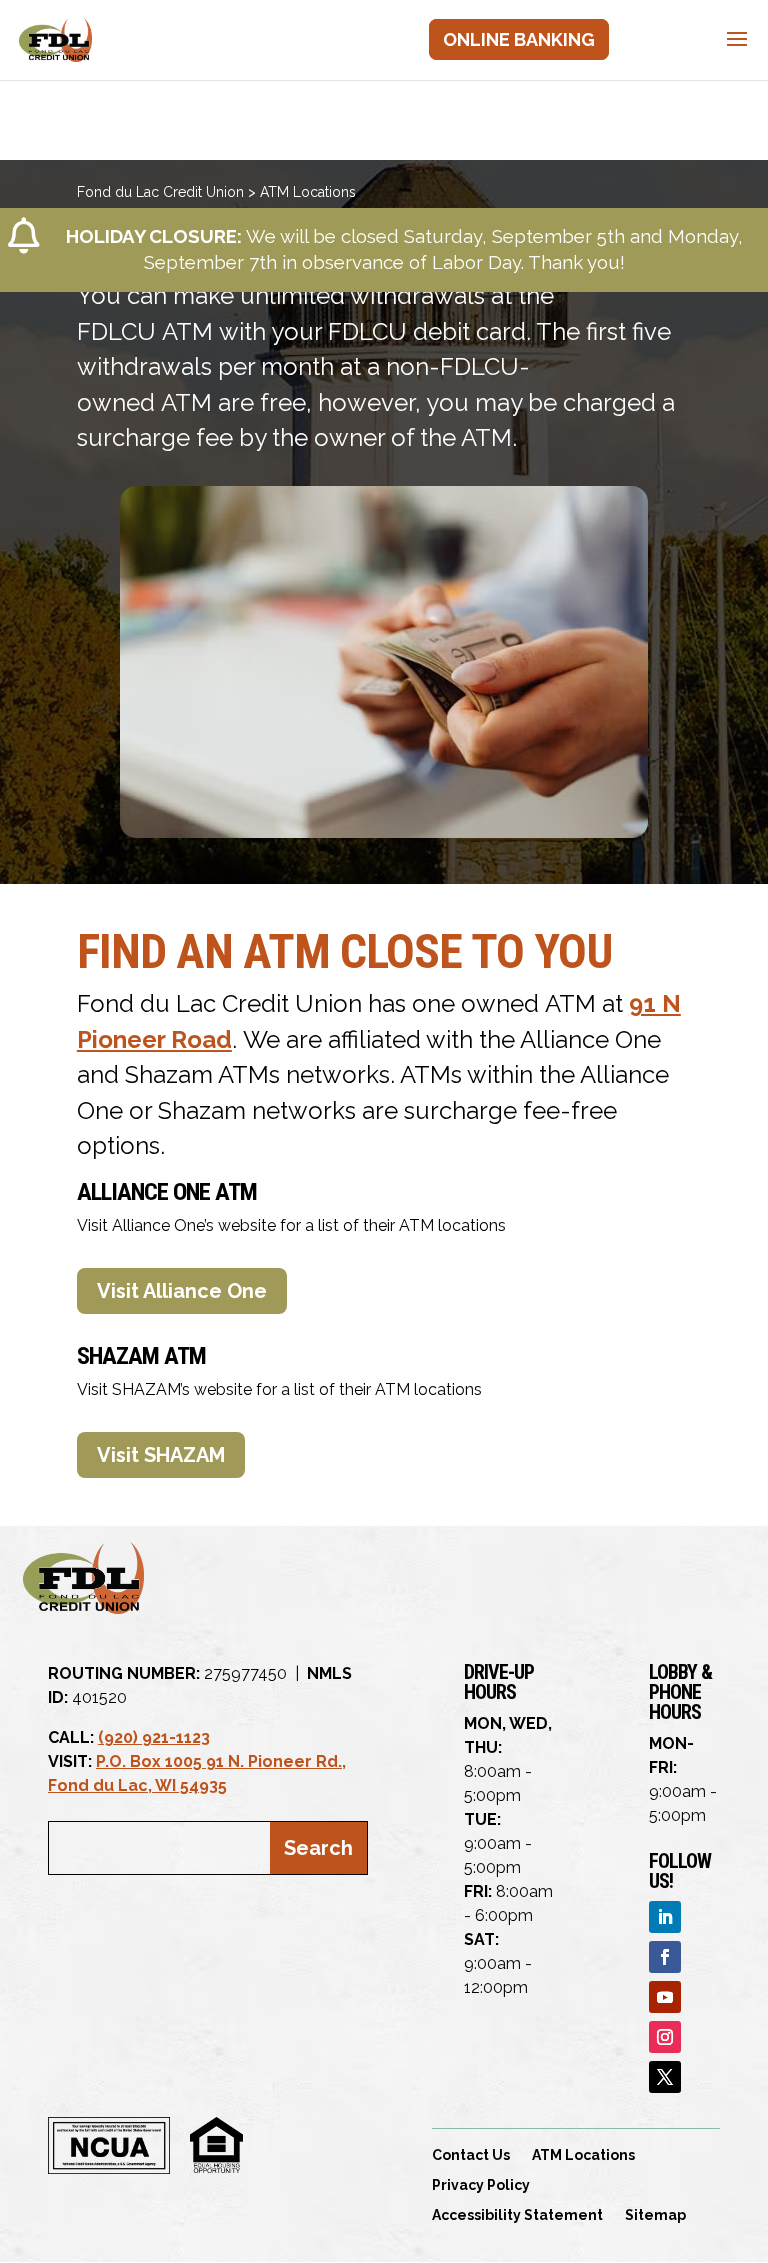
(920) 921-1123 (154, 1737)
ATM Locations (583, 2155)
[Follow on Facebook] (665, 1957)
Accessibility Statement (517, 2215)
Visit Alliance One (182, 1291)
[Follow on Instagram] (665, 2037)
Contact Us (471, 2155)
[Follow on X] (665, 2077)
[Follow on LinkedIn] (665, 1917)
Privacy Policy (481, 2185)
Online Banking (519, 39)
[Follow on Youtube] (665, 1997)
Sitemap (655, 2215)
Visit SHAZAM (161, 1455)
